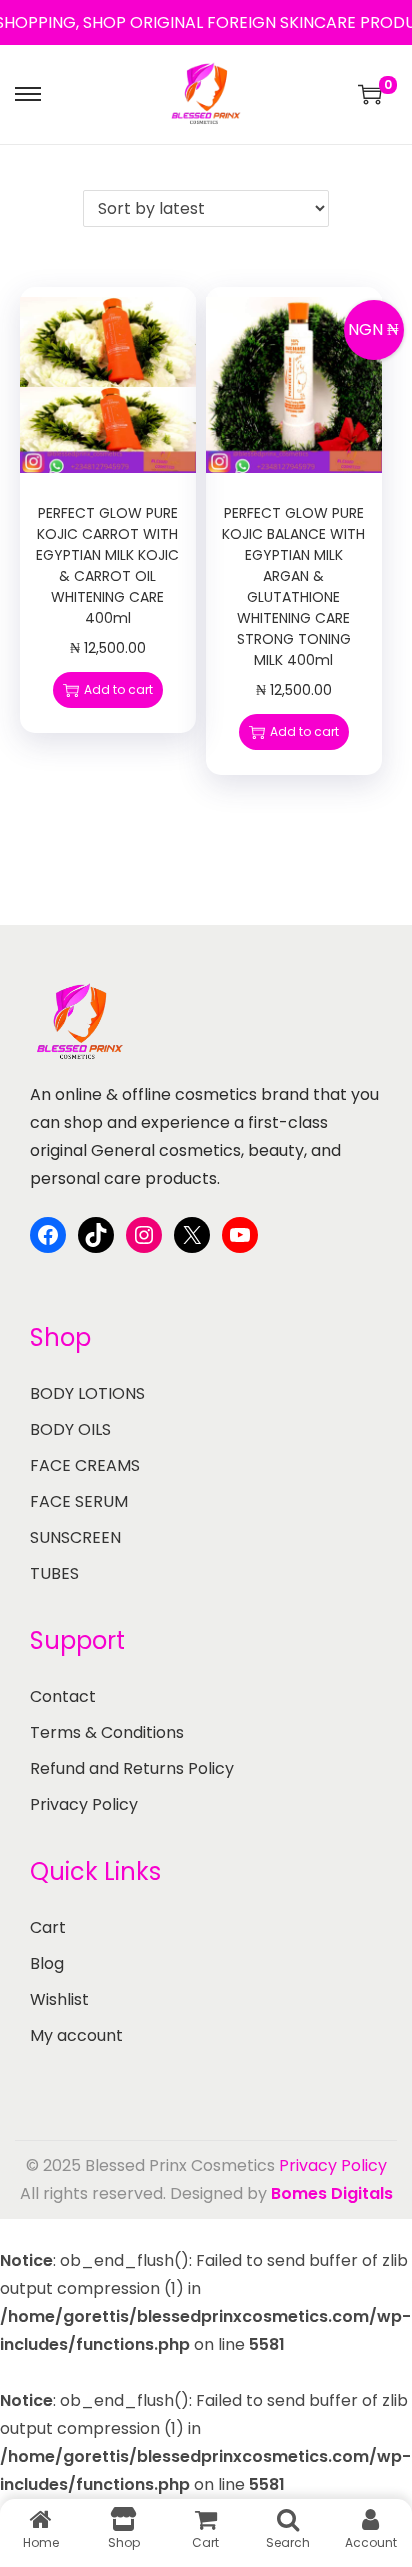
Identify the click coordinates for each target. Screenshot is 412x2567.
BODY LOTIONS (87, 1393)
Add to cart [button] (118, 689)
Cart (48, 1927)
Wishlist (59, 1999)
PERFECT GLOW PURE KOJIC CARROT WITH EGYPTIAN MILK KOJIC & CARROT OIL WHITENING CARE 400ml (107, 565)
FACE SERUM (79, 1501)
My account (76, 2035)
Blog (47, 1963)
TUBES (54, 1573)
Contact (63, 1696)
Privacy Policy (84, 1804)
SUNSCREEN (75, 1537)
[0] (370, 94)
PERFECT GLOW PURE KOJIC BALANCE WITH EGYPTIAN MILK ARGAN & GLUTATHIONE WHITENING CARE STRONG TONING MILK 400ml (293, 586)
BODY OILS (70, 1429)
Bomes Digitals (332, 2193)
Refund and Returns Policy (132, 1768)
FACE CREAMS (85, 1465)
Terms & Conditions (107, 1732)
